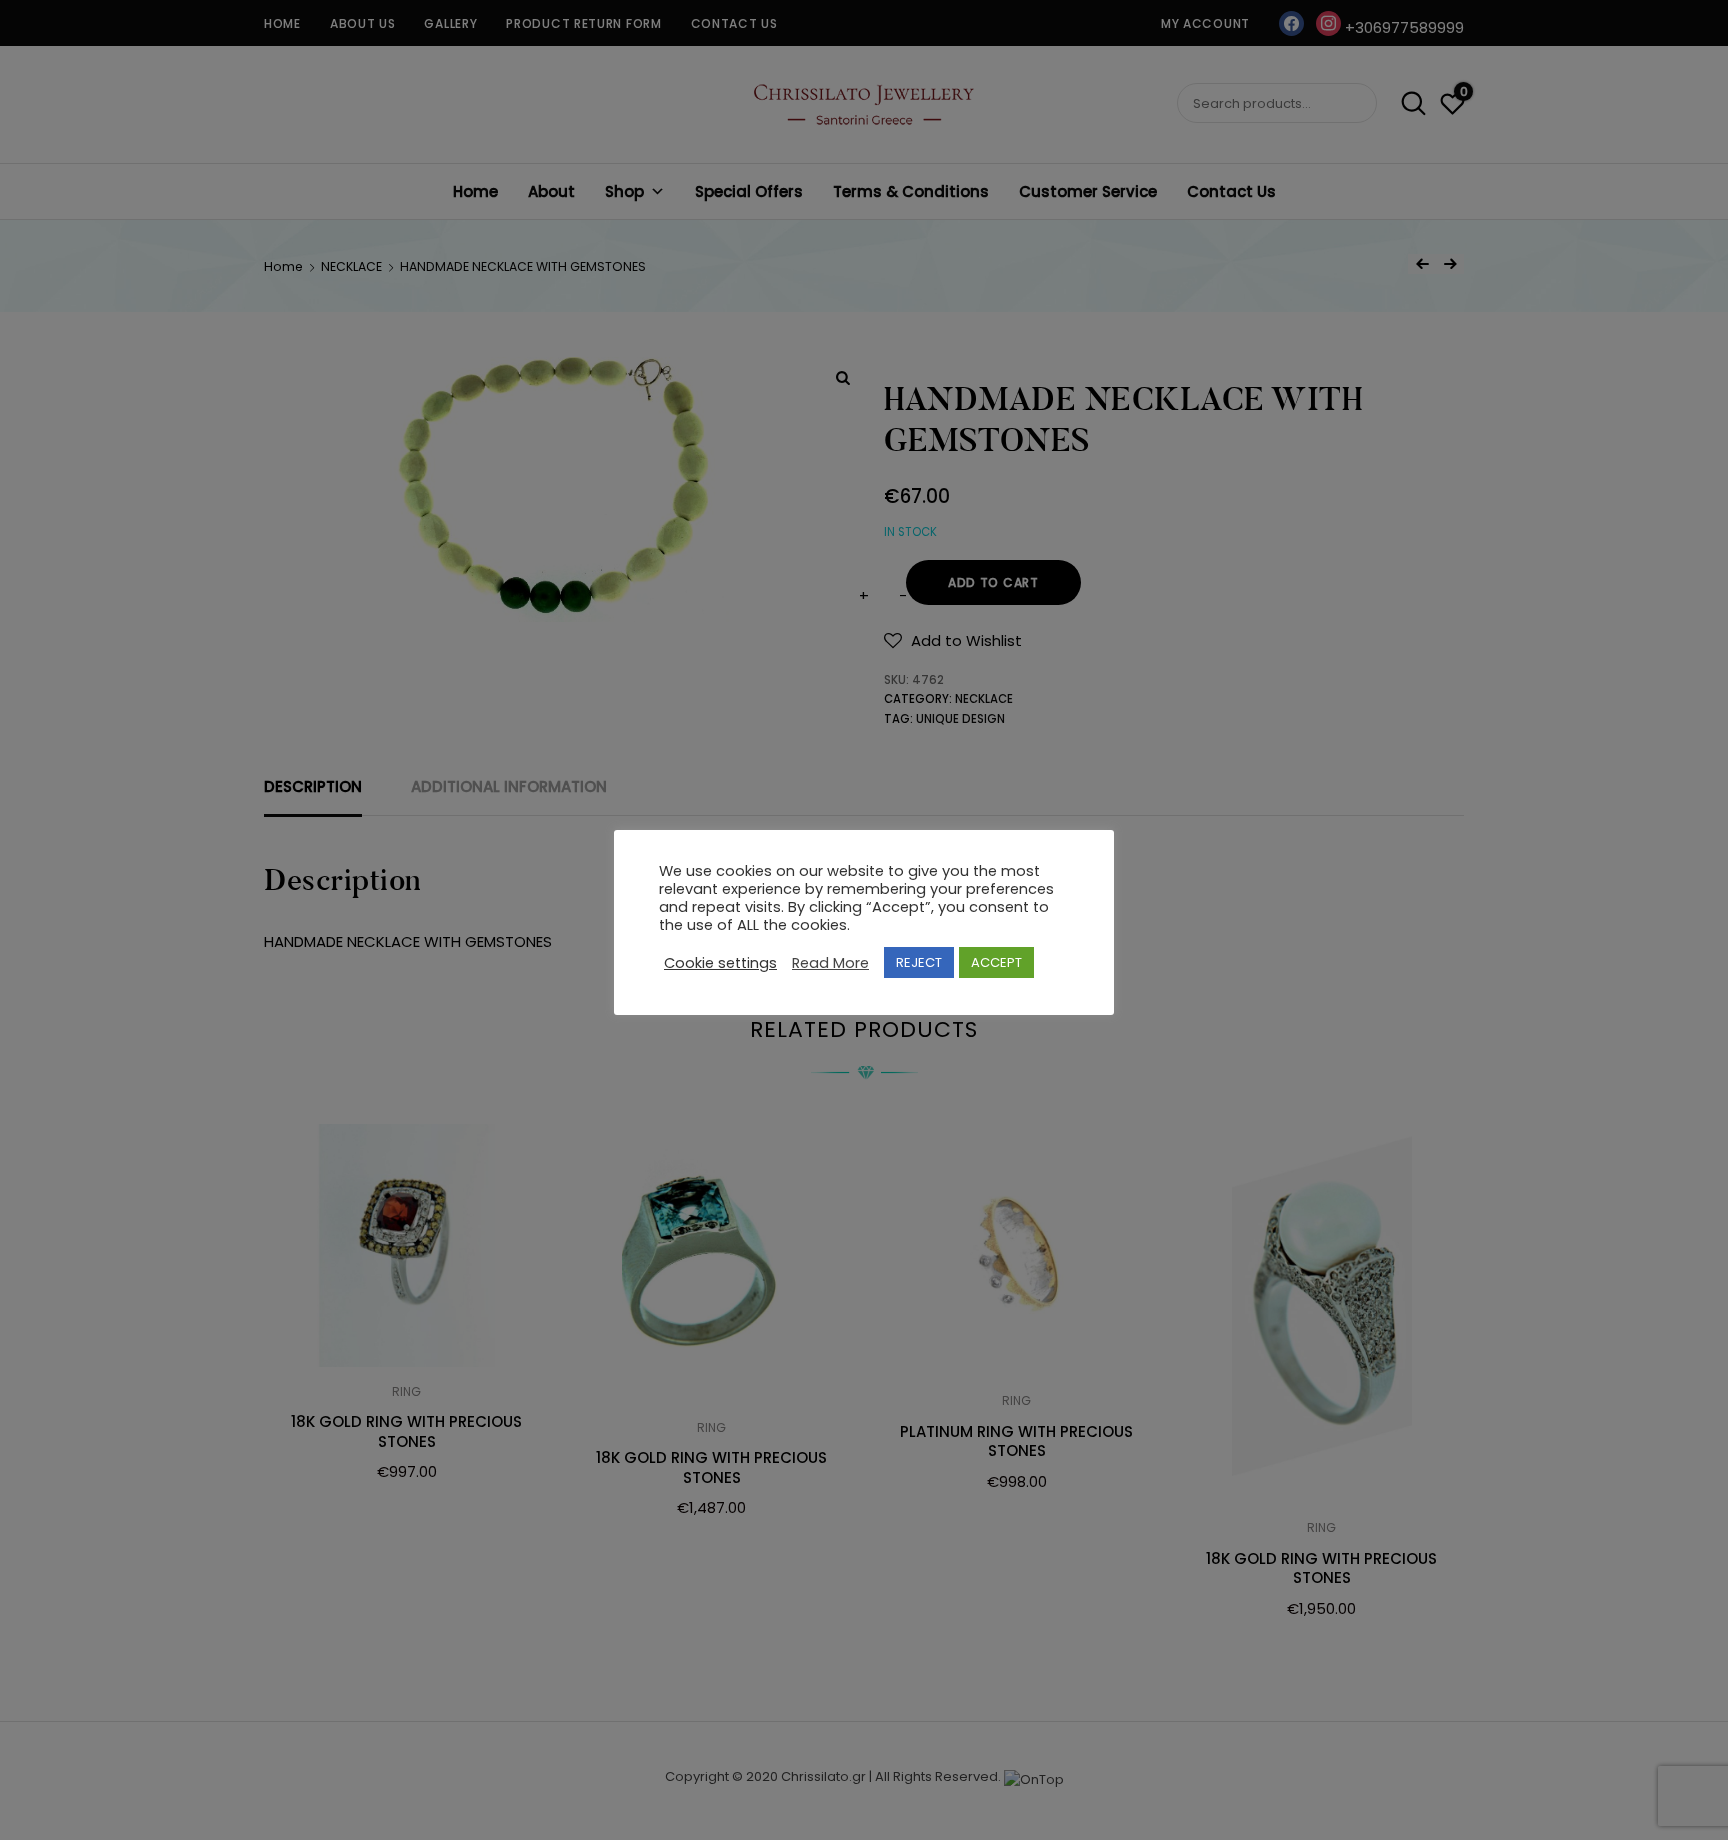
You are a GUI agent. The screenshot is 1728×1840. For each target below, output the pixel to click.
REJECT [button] (919, 962)
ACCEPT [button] (996, 962)
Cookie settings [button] (720, 962)
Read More (830, 962)
